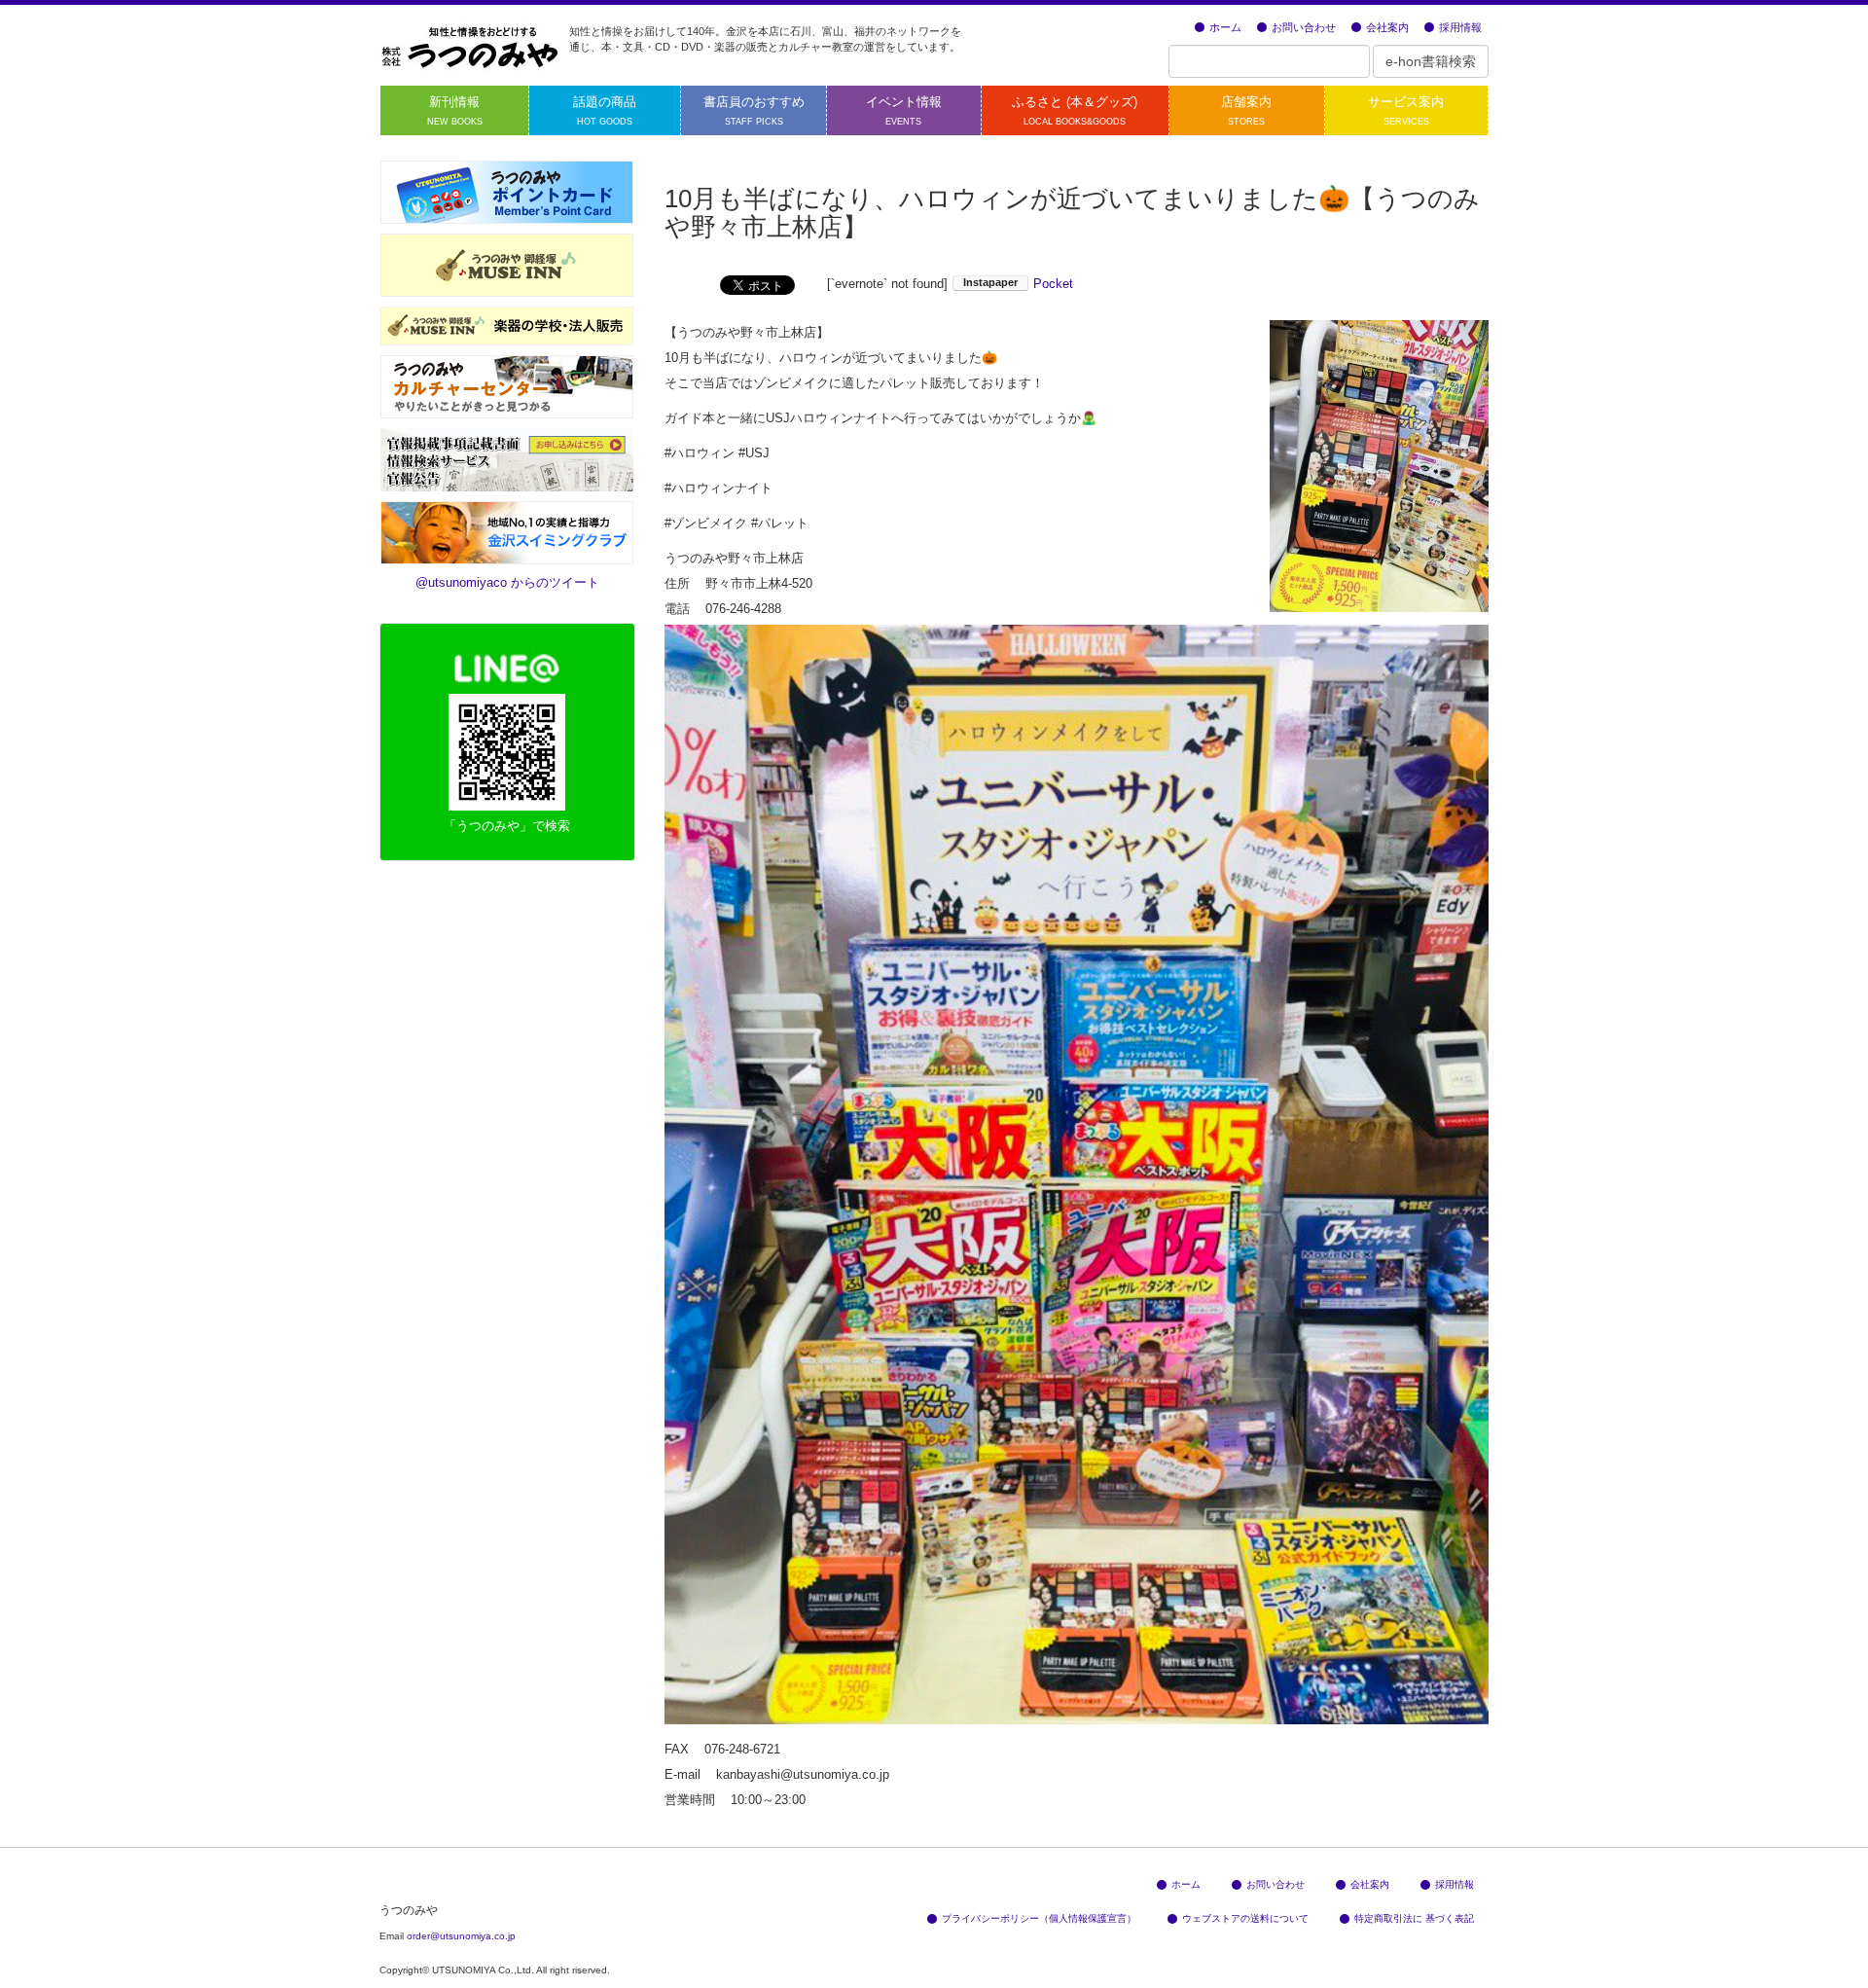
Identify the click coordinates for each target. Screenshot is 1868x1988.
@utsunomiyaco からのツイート (507, 582)
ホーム (1225, 27)
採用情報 (1460, 27)
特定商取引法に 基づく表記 (1414, 1918)
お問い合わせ (1304, 27)
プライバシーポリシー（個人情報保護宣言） (1039, 1918)
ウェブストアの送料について (1245, 1918)
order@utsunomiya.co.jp (461, 1936)
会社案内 (1387, 27)
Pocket (1053, 284)
